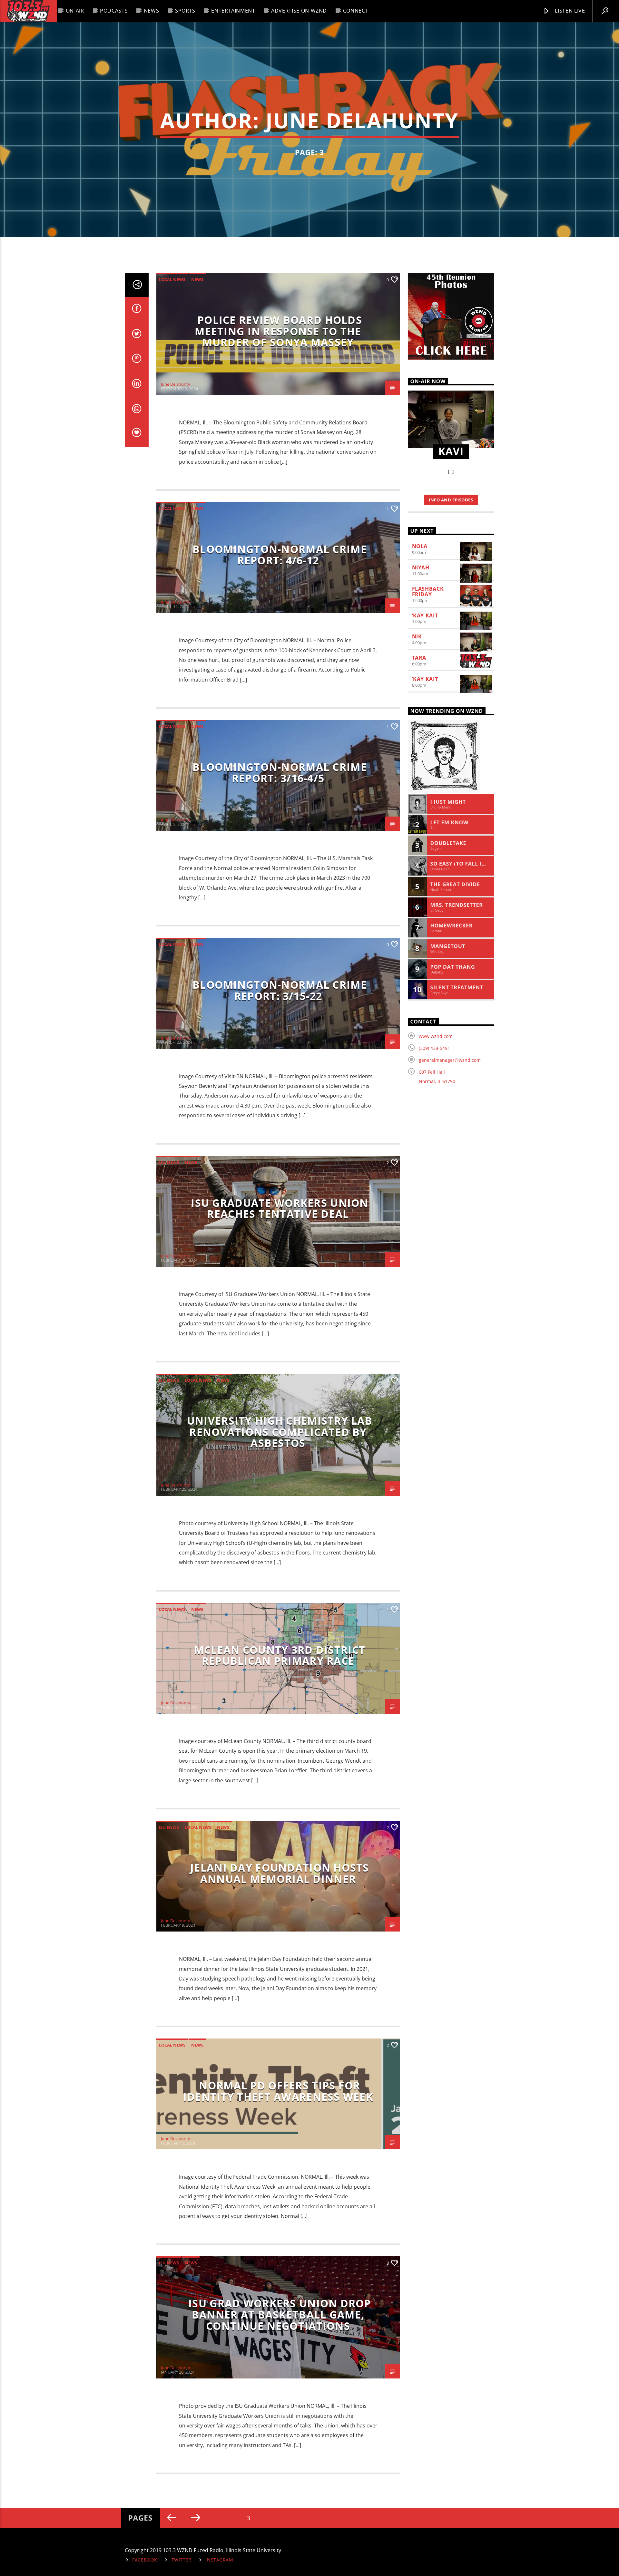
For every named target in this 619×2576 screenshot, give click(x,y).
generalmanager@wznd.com (450, 1060)
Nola (420, 546)
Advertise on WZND (299, 11)
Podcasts (114, 11)
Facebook (145, 2560)
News (152, 11)
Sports (185, 11)
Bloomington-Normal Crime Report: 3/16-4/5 (280, 772)
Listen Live (569, 11)
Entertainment (233, 11)
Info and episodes (451, 500)
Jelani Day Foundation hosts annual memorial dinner (280, 1873)
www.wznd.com (436, 1036)
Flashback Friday (428, 591)
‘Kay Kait (425, 615)
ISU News (169, 1162)
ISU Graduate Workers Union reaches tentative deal (280, 1208)
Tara (419, 658)
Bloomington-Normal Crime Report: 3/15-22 (280, 990)
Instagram (219, 2560)
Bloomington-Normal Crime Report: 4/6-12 (280, 555)
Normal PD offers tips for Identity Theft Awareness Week (278, 2091)
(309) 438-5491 (434, 1048)
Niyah (421, 567)
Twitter (182, 2560)
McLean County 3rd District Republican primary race (280, 1655)
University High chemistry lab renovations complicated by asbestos (280, 1432)
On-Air (75, 11)
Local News (172, 279)
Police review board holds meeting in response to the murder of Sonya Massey (278, 331)
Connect (356, 11)
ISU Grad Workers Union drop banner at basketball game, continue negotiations (280, 2314)
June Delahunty (362, 120)
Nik (417, 636)
